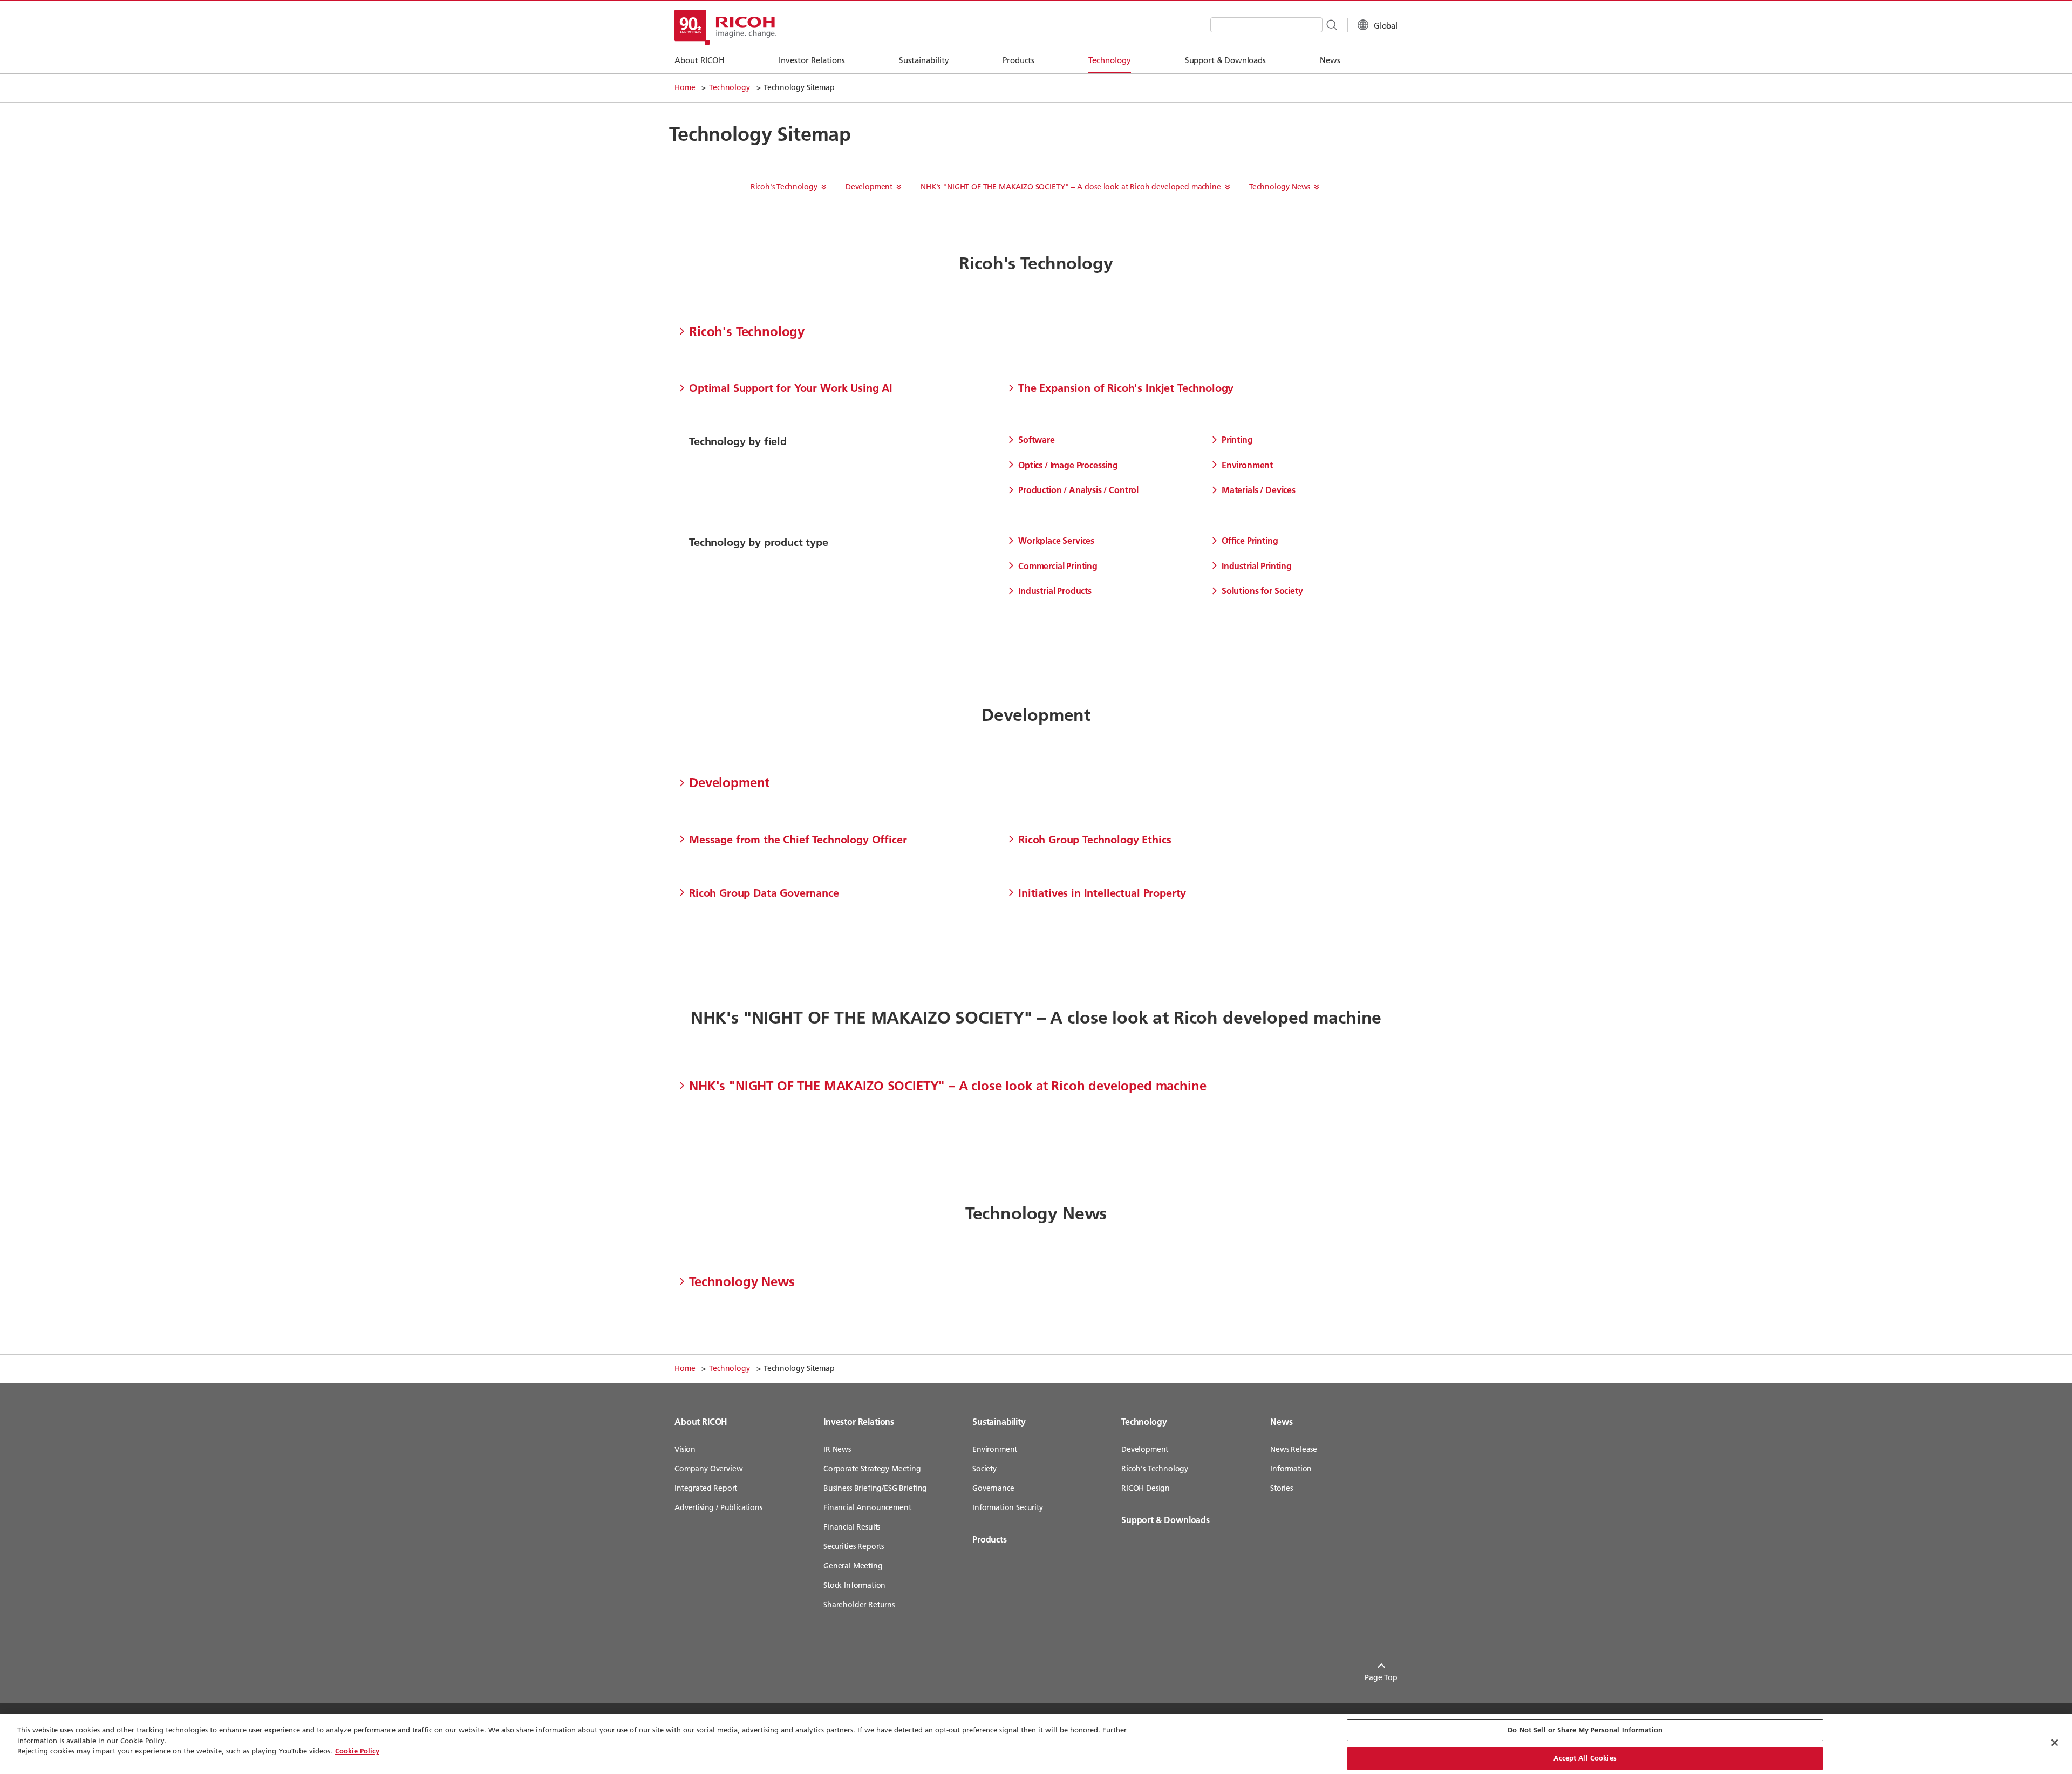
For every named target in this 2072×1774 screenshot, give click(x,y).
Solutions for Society (1262, 591)
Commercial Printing (1058, 566)
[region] (1036, 1744)
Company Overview (708, 1469)
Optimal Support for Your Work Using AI (791, 387)
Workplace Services (1056, 540)
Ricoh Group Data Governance (764, 892)
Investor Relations (859, 1421)
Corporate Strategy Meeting (872, 1469)
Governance (993, 1488)
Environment (1247, 465)
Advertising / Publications (718, 1507)
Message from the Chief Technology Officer (798, 839)
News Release (1294, 1449)
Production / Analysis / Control (1078, 490)
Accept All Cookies (1585, 1757)
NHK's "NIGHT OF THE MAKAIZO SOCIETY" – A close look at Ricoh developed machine (1071, 187)
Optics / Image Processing (1068, 465)
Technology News (1280, 187)
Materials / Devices (1259, 490)
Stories (1282, 1488)
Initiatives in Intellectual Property (1102, 892)
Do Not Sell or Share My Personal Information (1585, 1730)
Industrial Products (1055, 591)
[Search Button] (1331, 24)
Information (1291, 1469)
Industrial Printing (1257, 566)
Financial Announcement (867, 1507)
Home (685, 87)
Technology (729, 87)
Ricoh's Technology (784, 187)
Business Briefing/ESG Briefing (875, 1488)
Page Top (1381, 1677)
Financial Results (852, 1527)
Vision (685, 1449)
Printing (1237, 439)
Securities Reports (854, 1546)
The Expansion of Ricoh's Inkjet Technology (1126, 387)
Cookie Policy (357, 1751)
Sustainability (999, 1421)
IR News (837, 1449)
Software (1037, 439)
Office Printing (1250, 540)
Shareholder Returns (859, 1605)
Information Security (1008, 1507)
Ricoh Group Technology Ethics (1095, 839)
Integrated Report (706, 1488)
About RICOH (701, 1421)
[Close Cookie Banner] (2055, 1743)
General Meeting (853, 1566)
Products (990, 1539)
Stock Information (854, 1585)
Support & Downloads (1165, 1520)
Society (984, 1469)
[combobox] (1266, 25)
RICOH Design (1146, 1488)
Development (869, 187)
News (1281, 1421)
